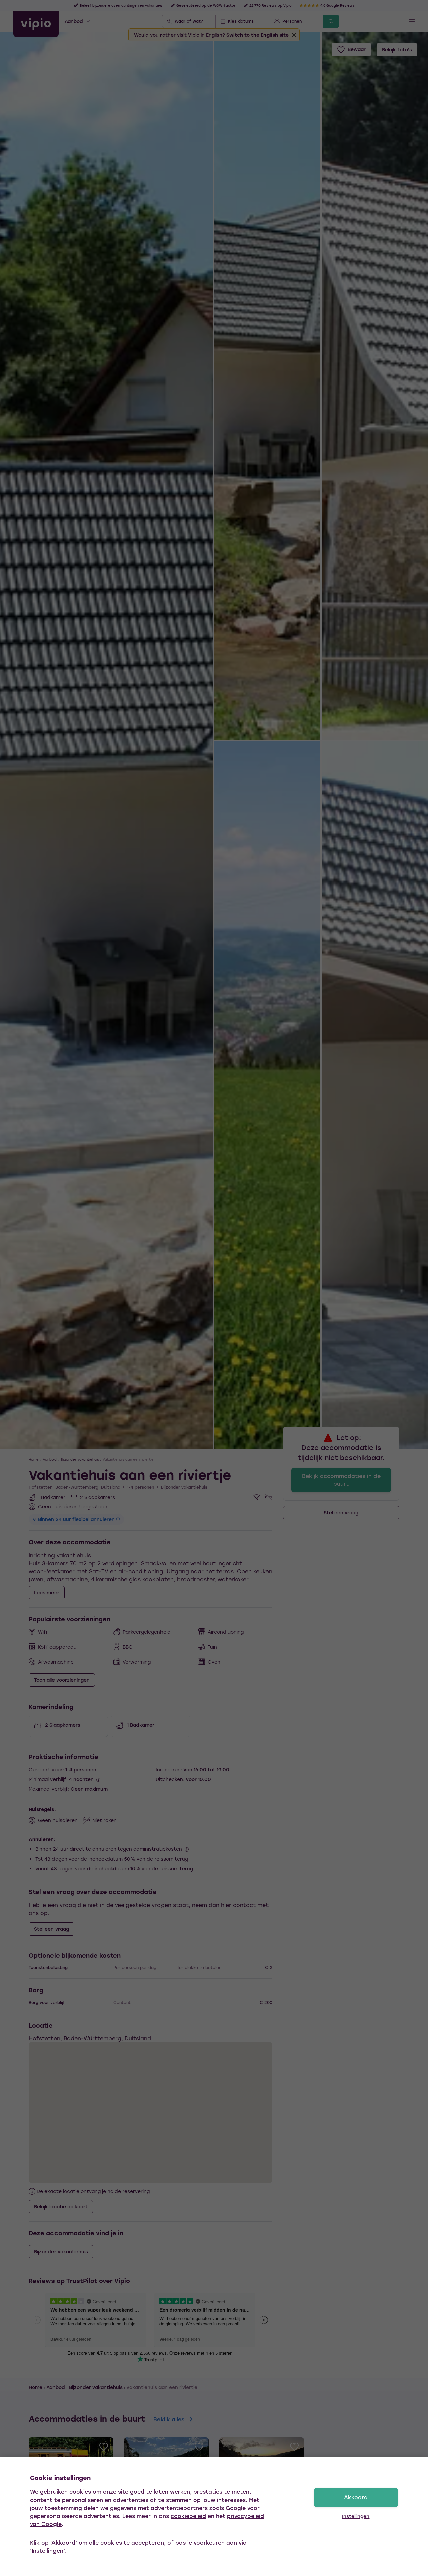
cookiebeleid (188, 2516)
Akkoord (356, 2497)
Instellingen (356, 2516)
